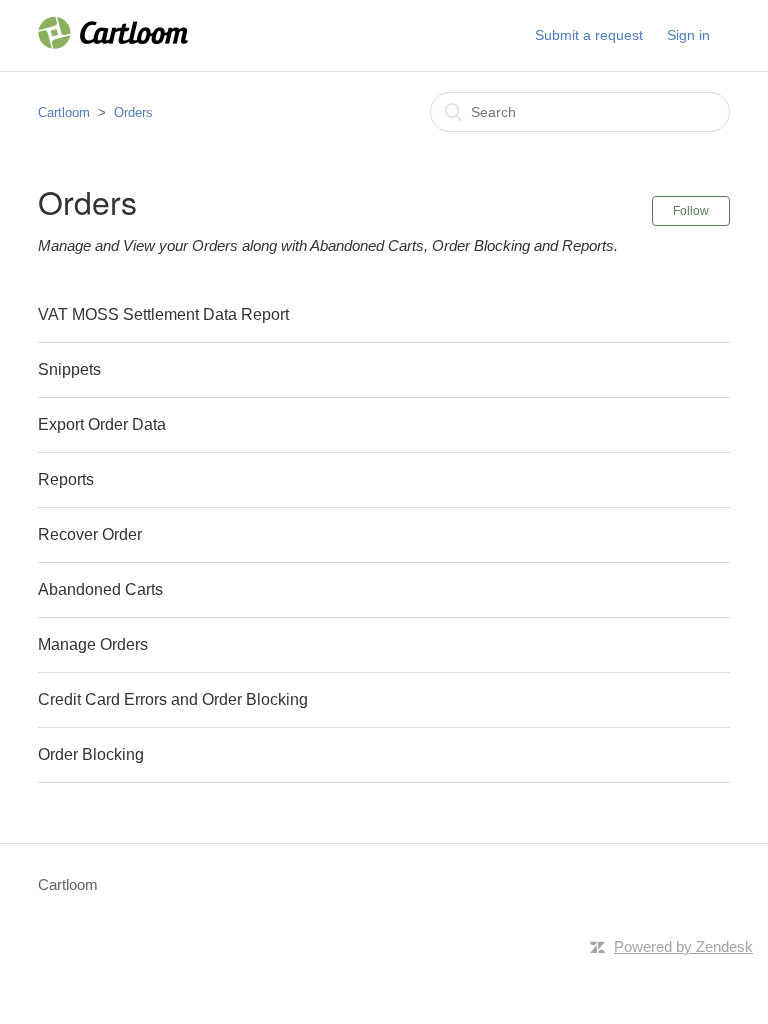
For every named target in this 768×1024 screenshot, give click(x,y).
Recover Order (90, 534)
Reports (66, 479)
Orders (133, 112)
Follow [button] (691, 211)
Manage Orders (93, 644)
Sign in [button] (688, 35)
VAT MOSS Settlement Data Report (163, 314)
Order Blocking (91, 754)
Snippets (69, 369)
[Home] (113, 43)
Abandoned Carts (100, 589)
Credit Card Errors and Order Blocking (173, 699)
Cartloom (64, 112)
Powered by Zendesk (683, 946)
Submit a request (589, 35)
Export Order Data (102, 424)
